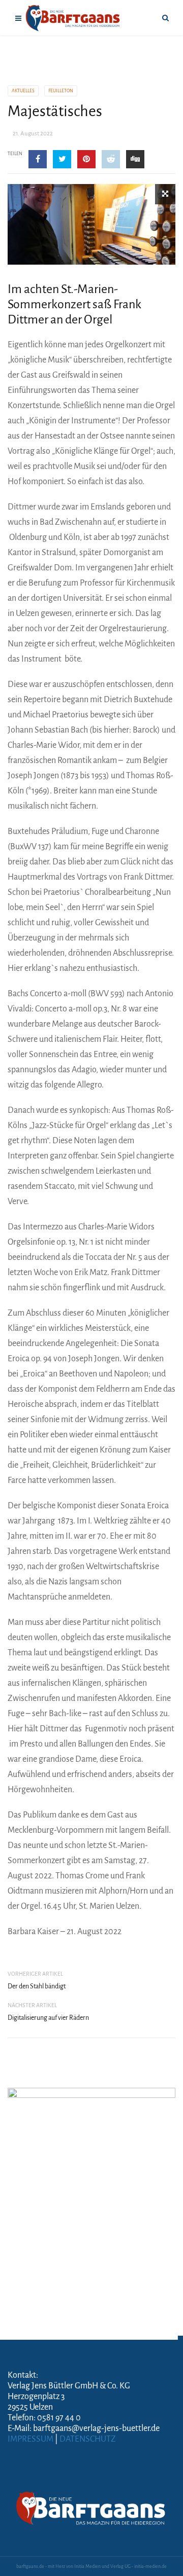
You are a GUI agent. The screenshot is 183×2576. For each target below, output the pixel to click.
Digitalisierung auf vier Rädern (48, 2018)
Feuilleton (61, 91)
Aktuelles (23, 91)
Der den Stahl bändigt (37, 1986)
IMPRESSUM (30, 2439)
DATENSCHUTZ (88, 2439)
